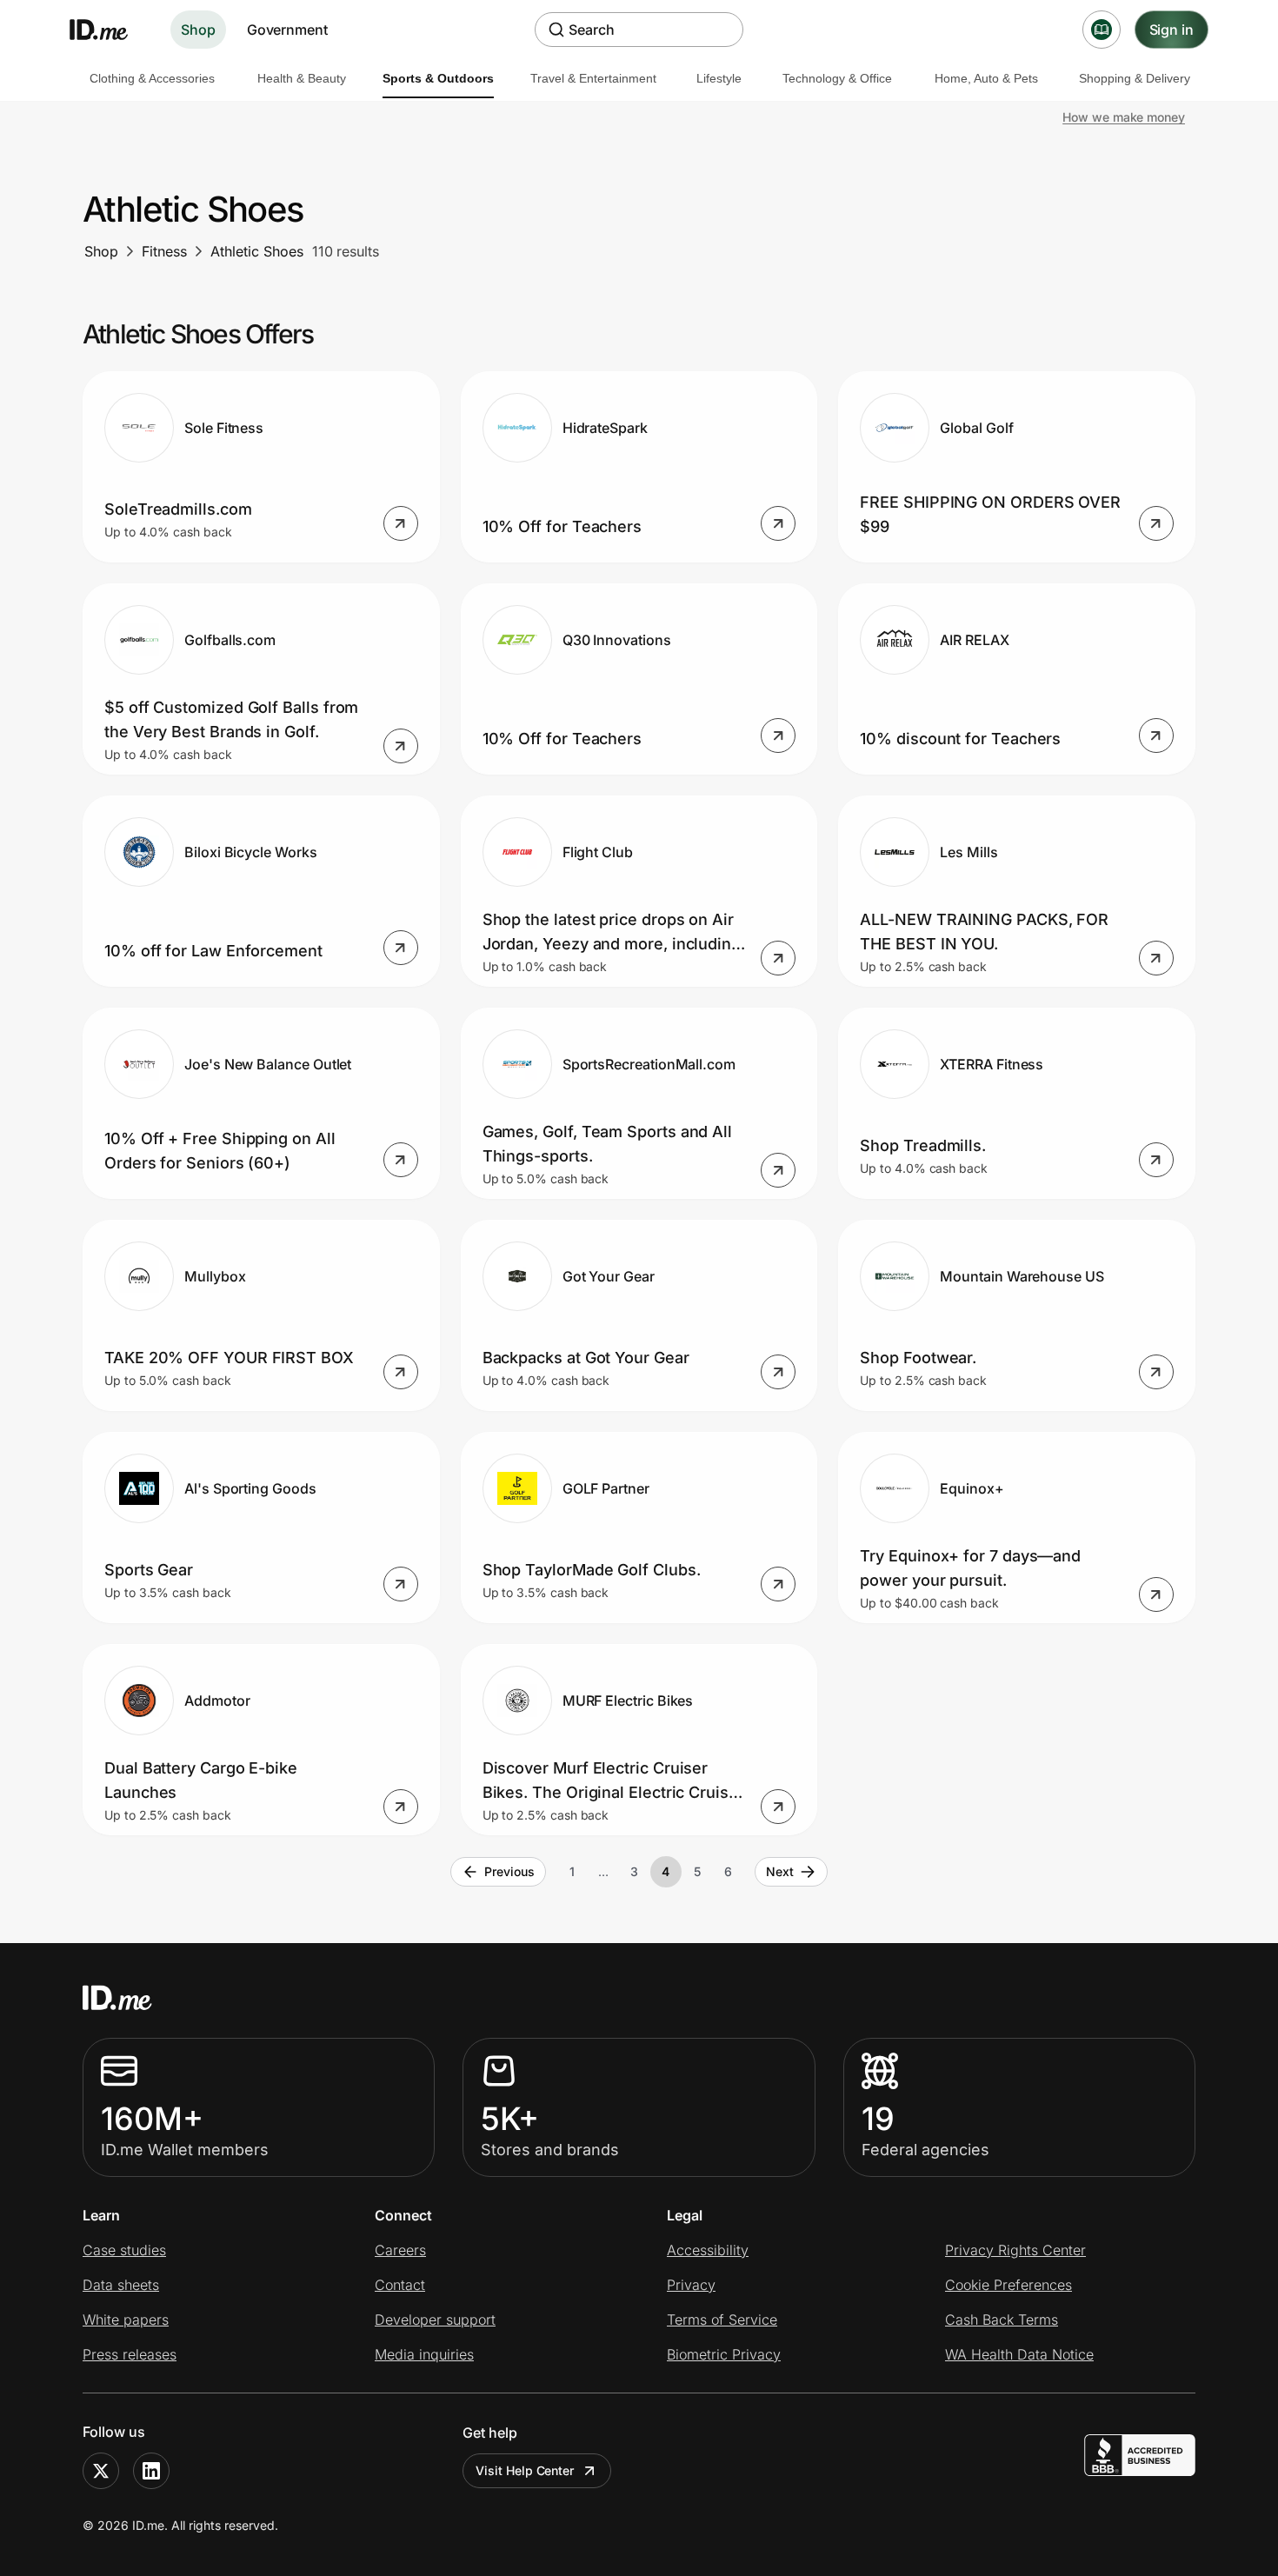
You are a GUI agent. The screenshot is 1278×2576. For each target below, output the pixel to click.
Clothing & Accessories (152, 78)
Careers (400, 2250)
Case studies (124, 2250)
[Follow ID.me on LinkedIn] (151, 2471)
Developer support (435, 2320)
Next (780, 1871)
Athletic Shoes (257, 251)
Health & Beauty (302, 78)
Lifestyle (719, 78)
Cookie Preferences (1008, 2285)
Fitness (164, 251)
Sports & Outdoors (438, 78)
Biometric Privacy (724, 2354)
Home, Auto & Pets (986, 78)
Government (287, 30)
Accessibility (708, 2250)
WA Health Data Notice (1019, 2354)
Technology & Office (837, 78)
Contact (400, 2285)
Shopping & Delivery (1135, 78)
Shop (198, 30)
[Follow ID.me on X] (101, 2471)
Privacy (691, 2285)
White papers (126, 2320)
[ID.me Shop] (110, 30)
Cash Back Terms (1002, 2320)
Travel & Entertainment (593, 78)
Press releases (130, 2354)
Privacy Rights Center (1015, 2250)
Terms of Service (722, 2320)
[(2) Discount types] (1102, 30)
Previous (509, 1871)
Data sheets (121, 2285)
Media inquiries (424, 2354)
